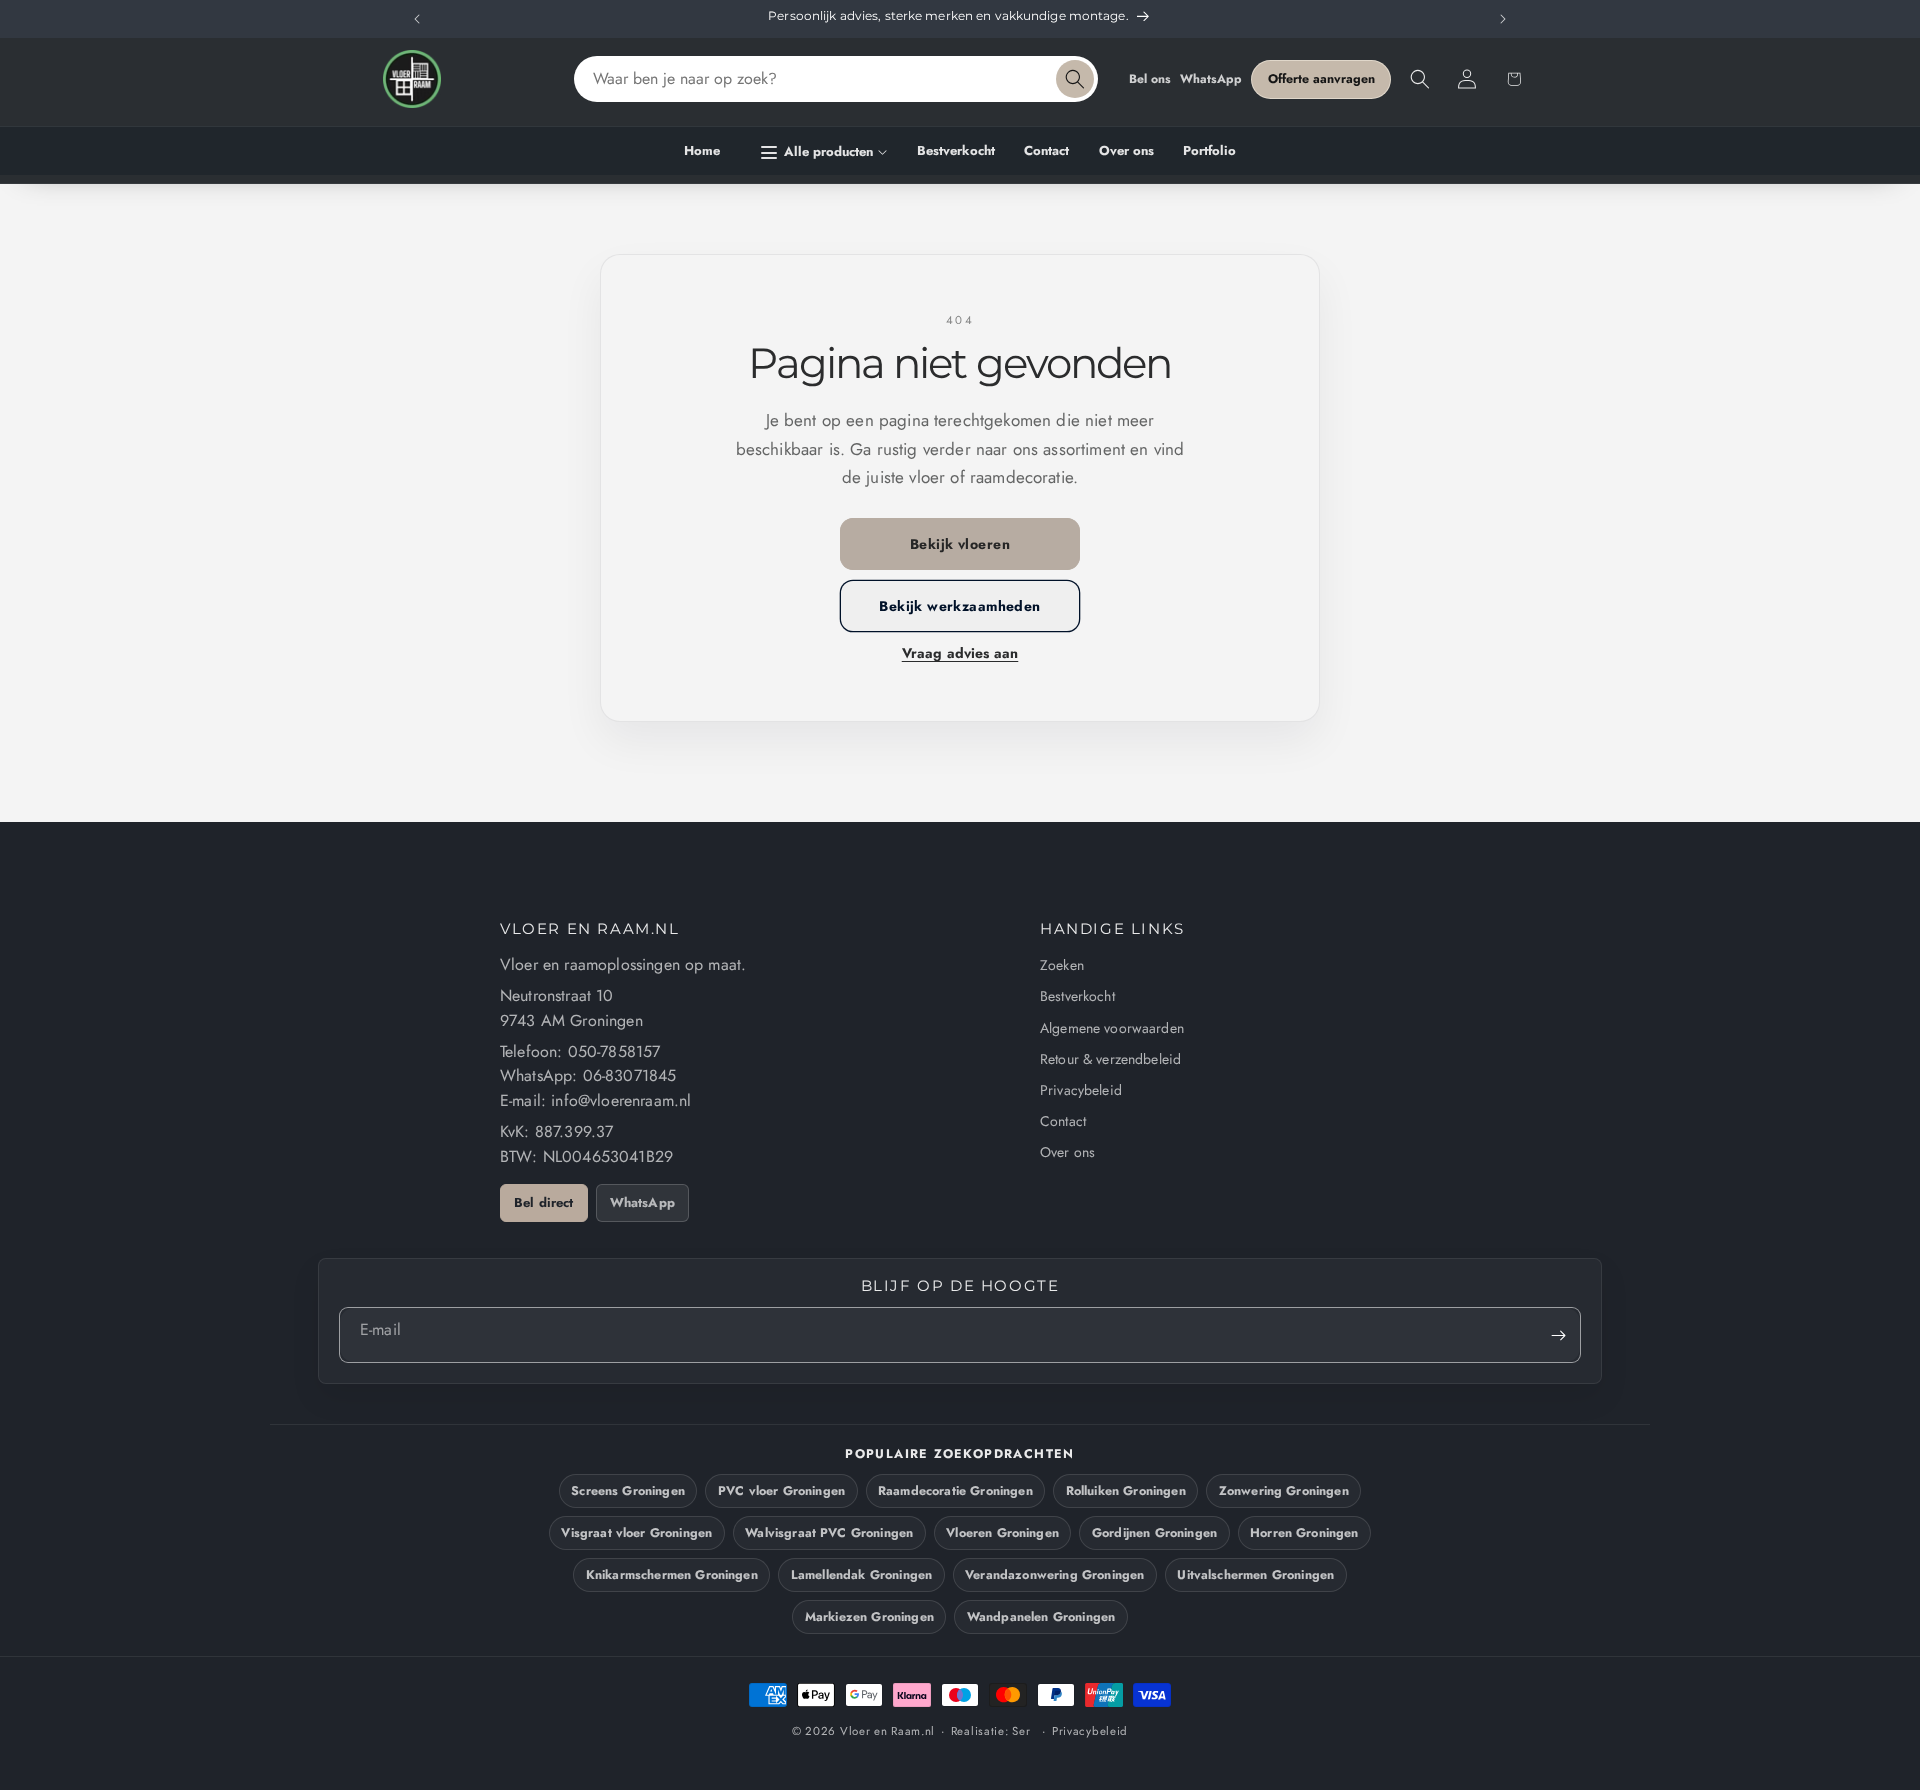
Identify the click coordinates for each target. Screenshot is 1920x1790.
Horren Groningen (1304, 1533)
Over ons (1067, 1152)
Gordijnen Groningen (1154, 1533)
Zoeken (1062, 965)
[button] (824, 153)
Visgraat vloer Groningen (636, 1533)
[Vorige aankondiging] (417, 19)
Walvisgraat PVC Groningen (829, 1533)
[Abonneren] (1558, 1335)
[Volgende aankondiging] (1503, 19)
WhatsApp (1211, 79)
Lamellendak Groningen (861, 1575)
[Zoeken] (1075, 79)
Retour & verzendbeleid (1110, 1059)
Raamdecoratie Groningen (955, 1491)
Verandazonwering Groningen (1054, 1575)
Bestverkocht (1077, 996)
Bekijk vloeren (960, 544)
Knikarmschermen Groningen (672, 1575)
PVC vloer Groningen (781, 1491)
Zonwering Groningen (1284, 1491)
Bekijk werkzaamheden (959, 606)
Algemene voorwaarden (1112, 1028)
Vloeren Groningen (1002, 1533)
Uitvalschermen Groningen (1255, 1575)
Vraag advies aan (960, 653)
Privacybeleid (1081, 1090)
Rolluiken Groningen (1126, 1491)
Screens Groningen (628, 1491)
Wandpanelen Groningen (1041, 1617)
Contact (1063, 1121)
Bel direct (544, 1202)
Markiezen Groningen (869, 1617)
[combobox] (836, 79)
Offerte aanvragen (1321, 79)
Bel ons (1150, 79)
